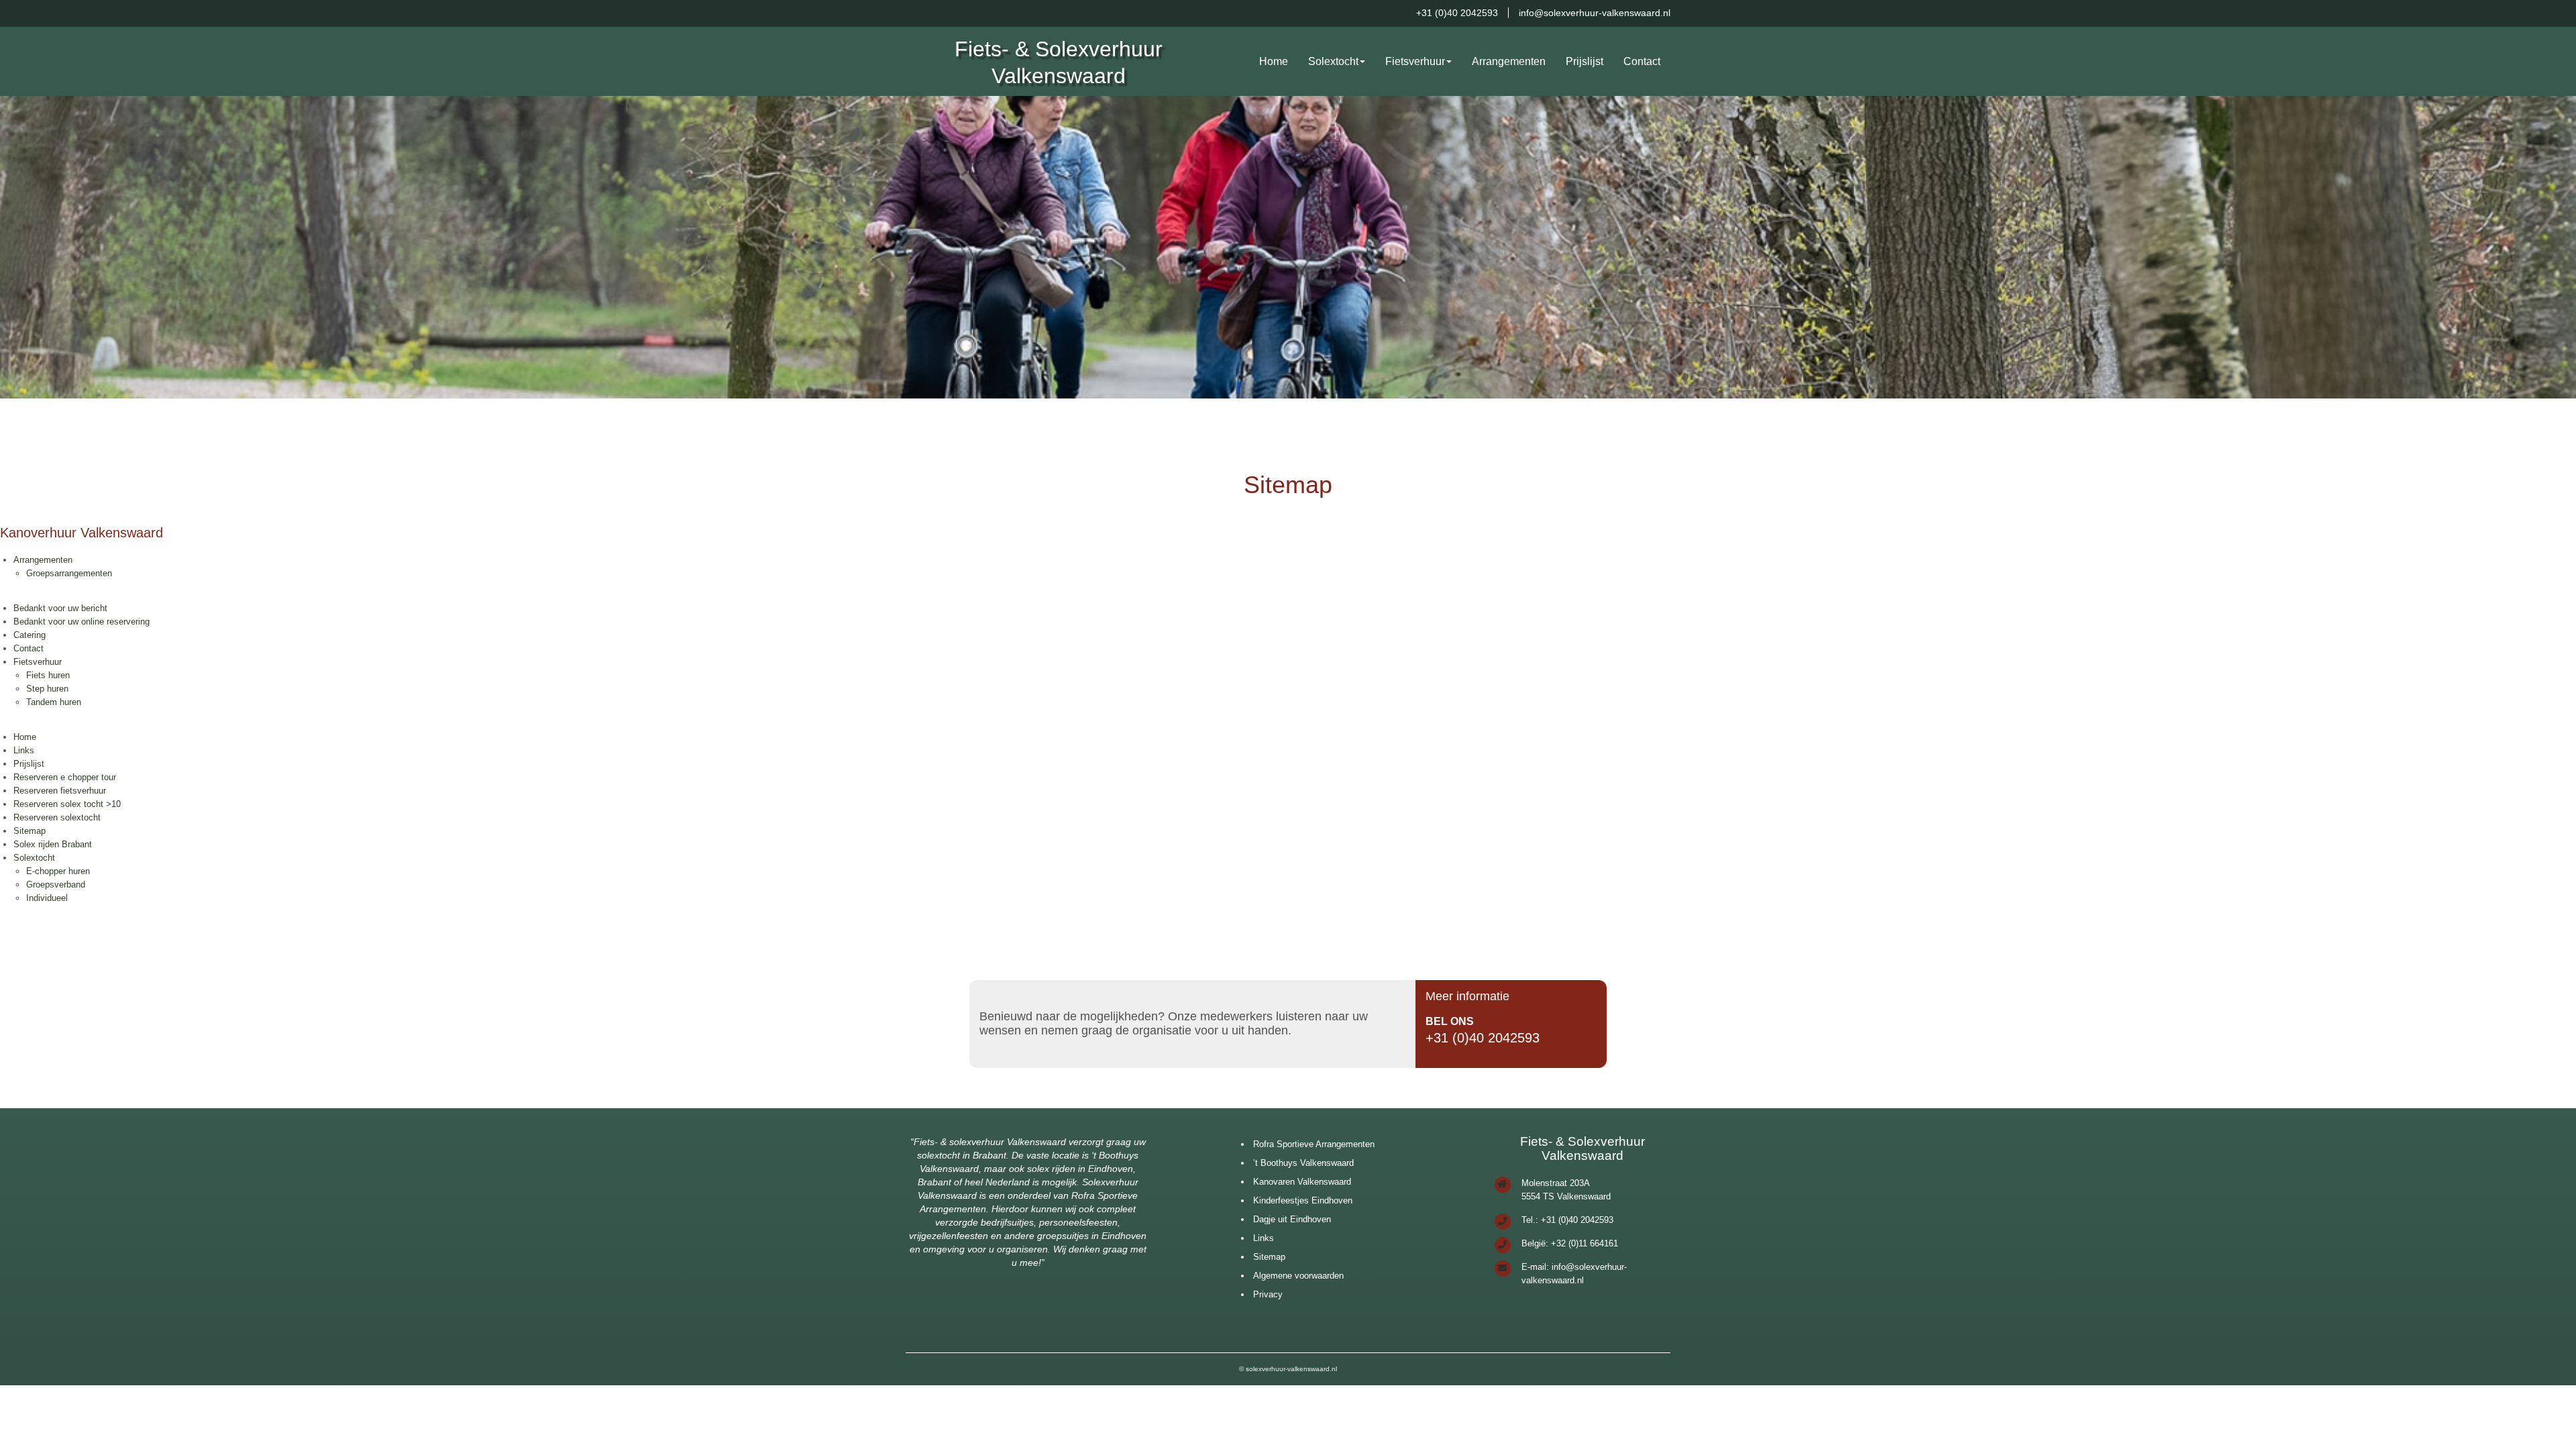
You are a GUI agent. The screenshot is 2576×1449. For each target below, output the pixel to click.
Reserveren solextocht (57, 817)
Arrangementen (1509, 61)
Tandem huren (54, 702)
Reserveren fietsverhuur (60, 791)
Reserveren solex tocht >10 (67, 804)
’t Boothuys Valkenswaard (1303, 1163)
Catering (30, 635)
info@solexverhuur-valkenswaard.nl (1595, 13)
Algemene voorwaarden (1298, 1276)
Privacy (1268, 1294)
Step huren (47, 689)
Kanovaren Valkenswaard (1302, 1182)
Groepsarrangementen (69, 573)
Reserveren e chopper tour (65, 777)
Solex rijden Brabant (53, 844)
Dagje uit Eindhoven (1292, 1219)
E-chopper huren (58, 871)
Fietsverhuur (1415, 61)
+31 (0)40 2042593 (1457, 13)
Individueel (47, 898)
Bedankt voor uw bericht (60, 608)
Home (1274, 61)
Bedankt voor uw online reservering (82, 622)
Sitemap (30, 831)
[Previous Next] (1288, 247)
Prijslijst (1585, 61)
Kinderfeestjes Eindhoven (1303, 1200)
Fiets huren (48, 675)
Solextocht (1333, 61)
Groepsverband (56, 884)
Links (24, 750)
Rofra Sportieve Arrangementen (1314, 1144)
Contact (1642, 61)
